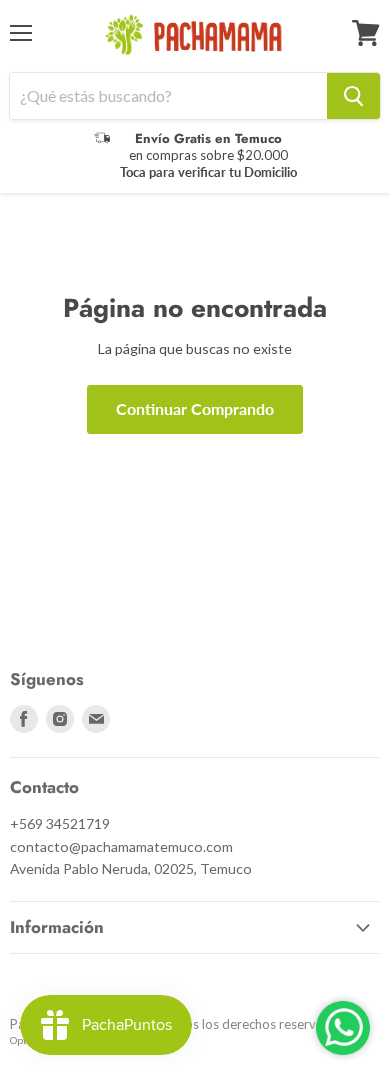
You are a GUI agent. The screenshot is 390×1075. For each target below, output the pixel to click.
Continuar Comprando (195, 408)
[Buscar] (353, 96)
